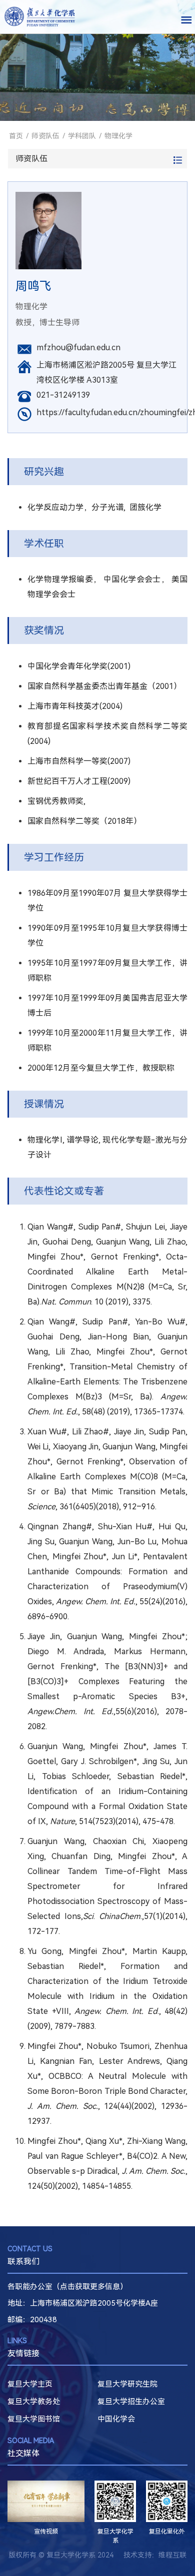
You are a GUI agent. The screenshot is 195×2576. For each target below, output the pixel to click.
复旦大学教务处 (34, 2402)
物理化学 (118, 136)
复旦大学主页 (30, 2384)
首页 (16, 136)
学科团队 (82, 136)
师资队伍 (45, 136)
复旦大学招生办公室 (131, 2402)
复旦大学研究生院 (127, 2384)
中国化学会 (116, 2419)
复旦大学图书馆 (34, 2419)
